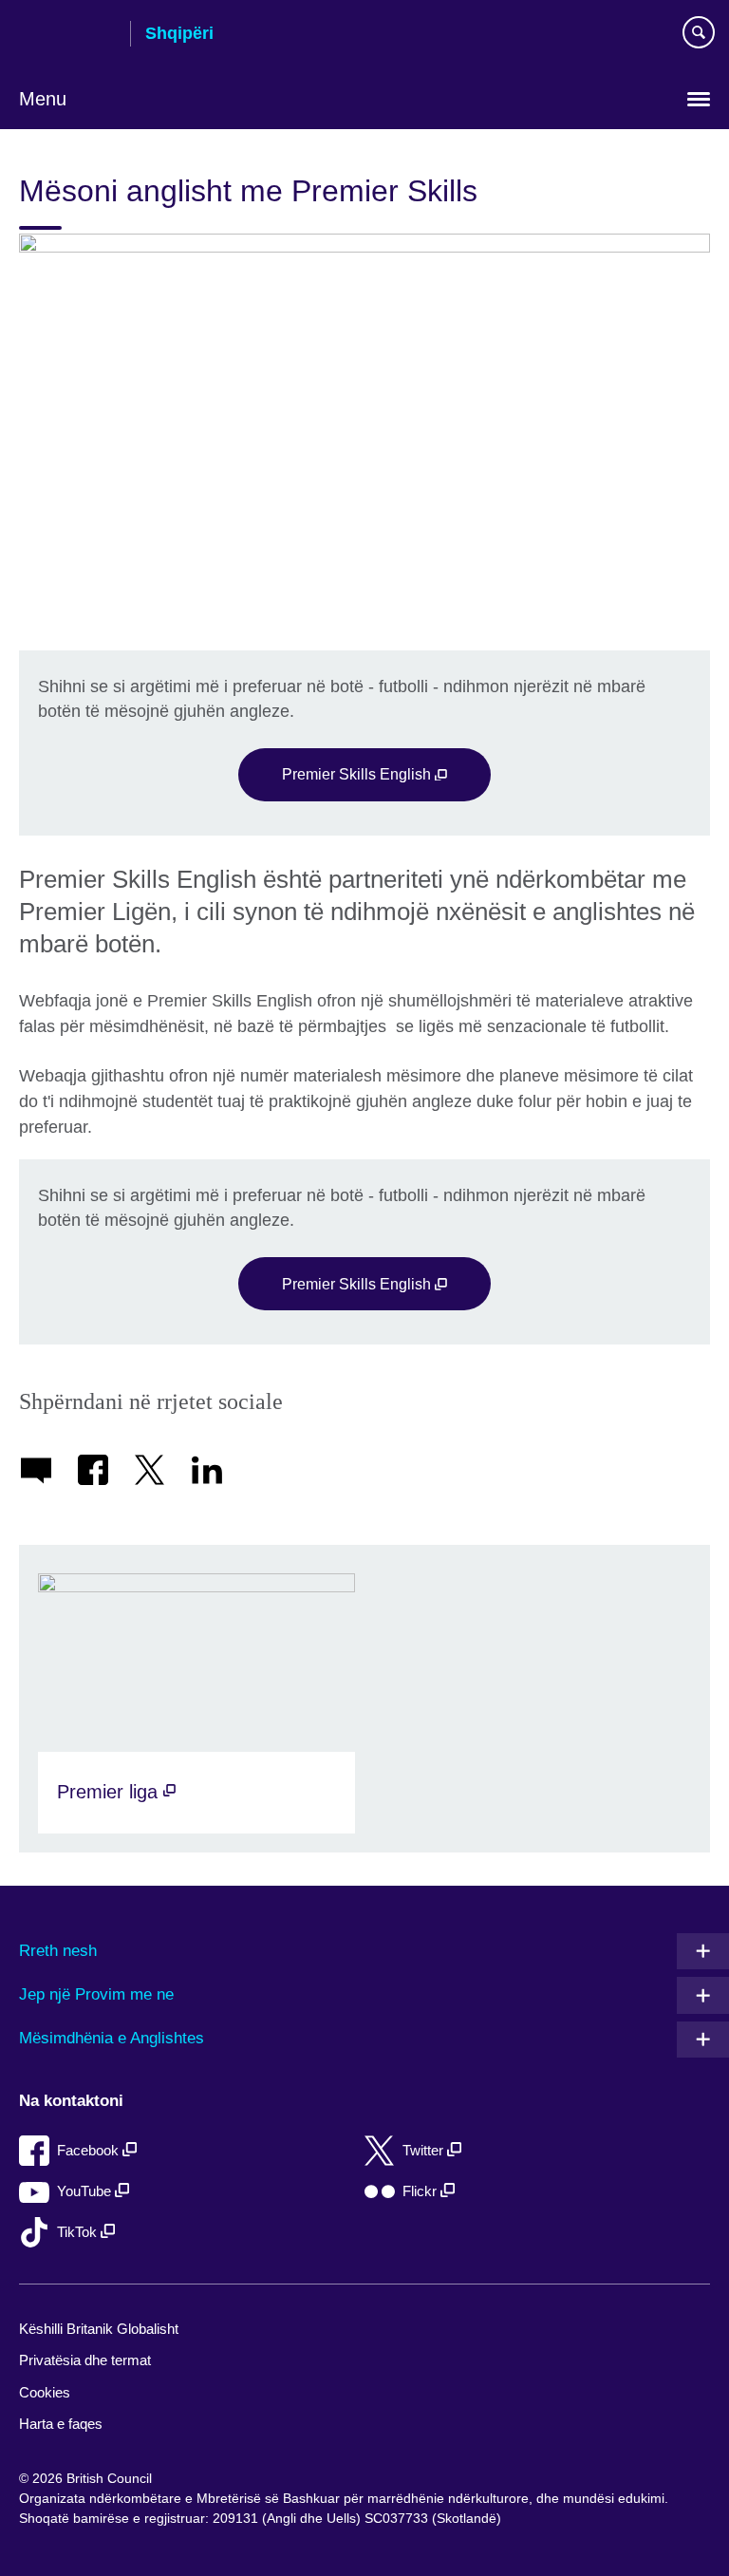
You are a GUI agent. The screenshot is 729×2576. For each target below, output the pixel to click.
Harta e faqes (61, 2424)
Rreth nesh (58, 1951)
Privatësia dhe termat (85, 2360)
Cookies (45, 2392)
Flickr (421, 2191)
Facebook (90, 2150)
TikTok (79, 2232)
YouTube (86, 2191)
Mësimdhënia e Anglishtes (112, 2038)
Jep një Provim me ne (96, 1994)
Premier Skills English (358, 774)
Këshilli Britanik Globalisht (99, 2329)
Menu (43, 99)
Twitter (425, 2150)
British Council (67, 35)
